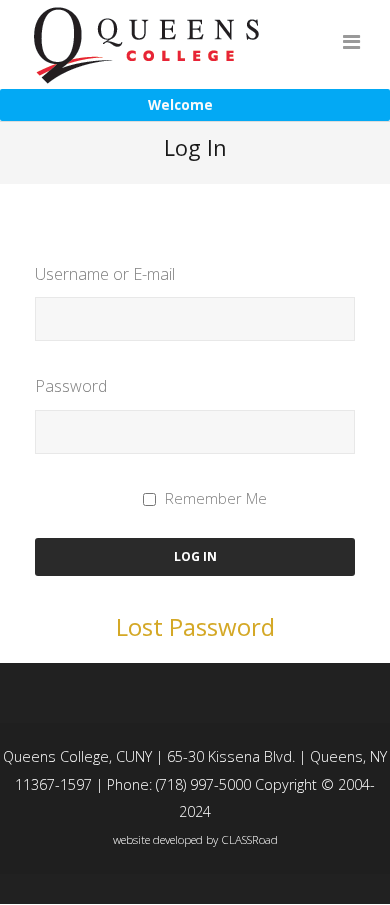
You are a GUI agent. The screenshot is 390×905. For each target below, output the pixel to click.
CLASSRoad (249, 839)
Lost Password (195, 627)
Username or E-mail (105, 274)
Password (71, 386)
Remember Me (216, 498)
